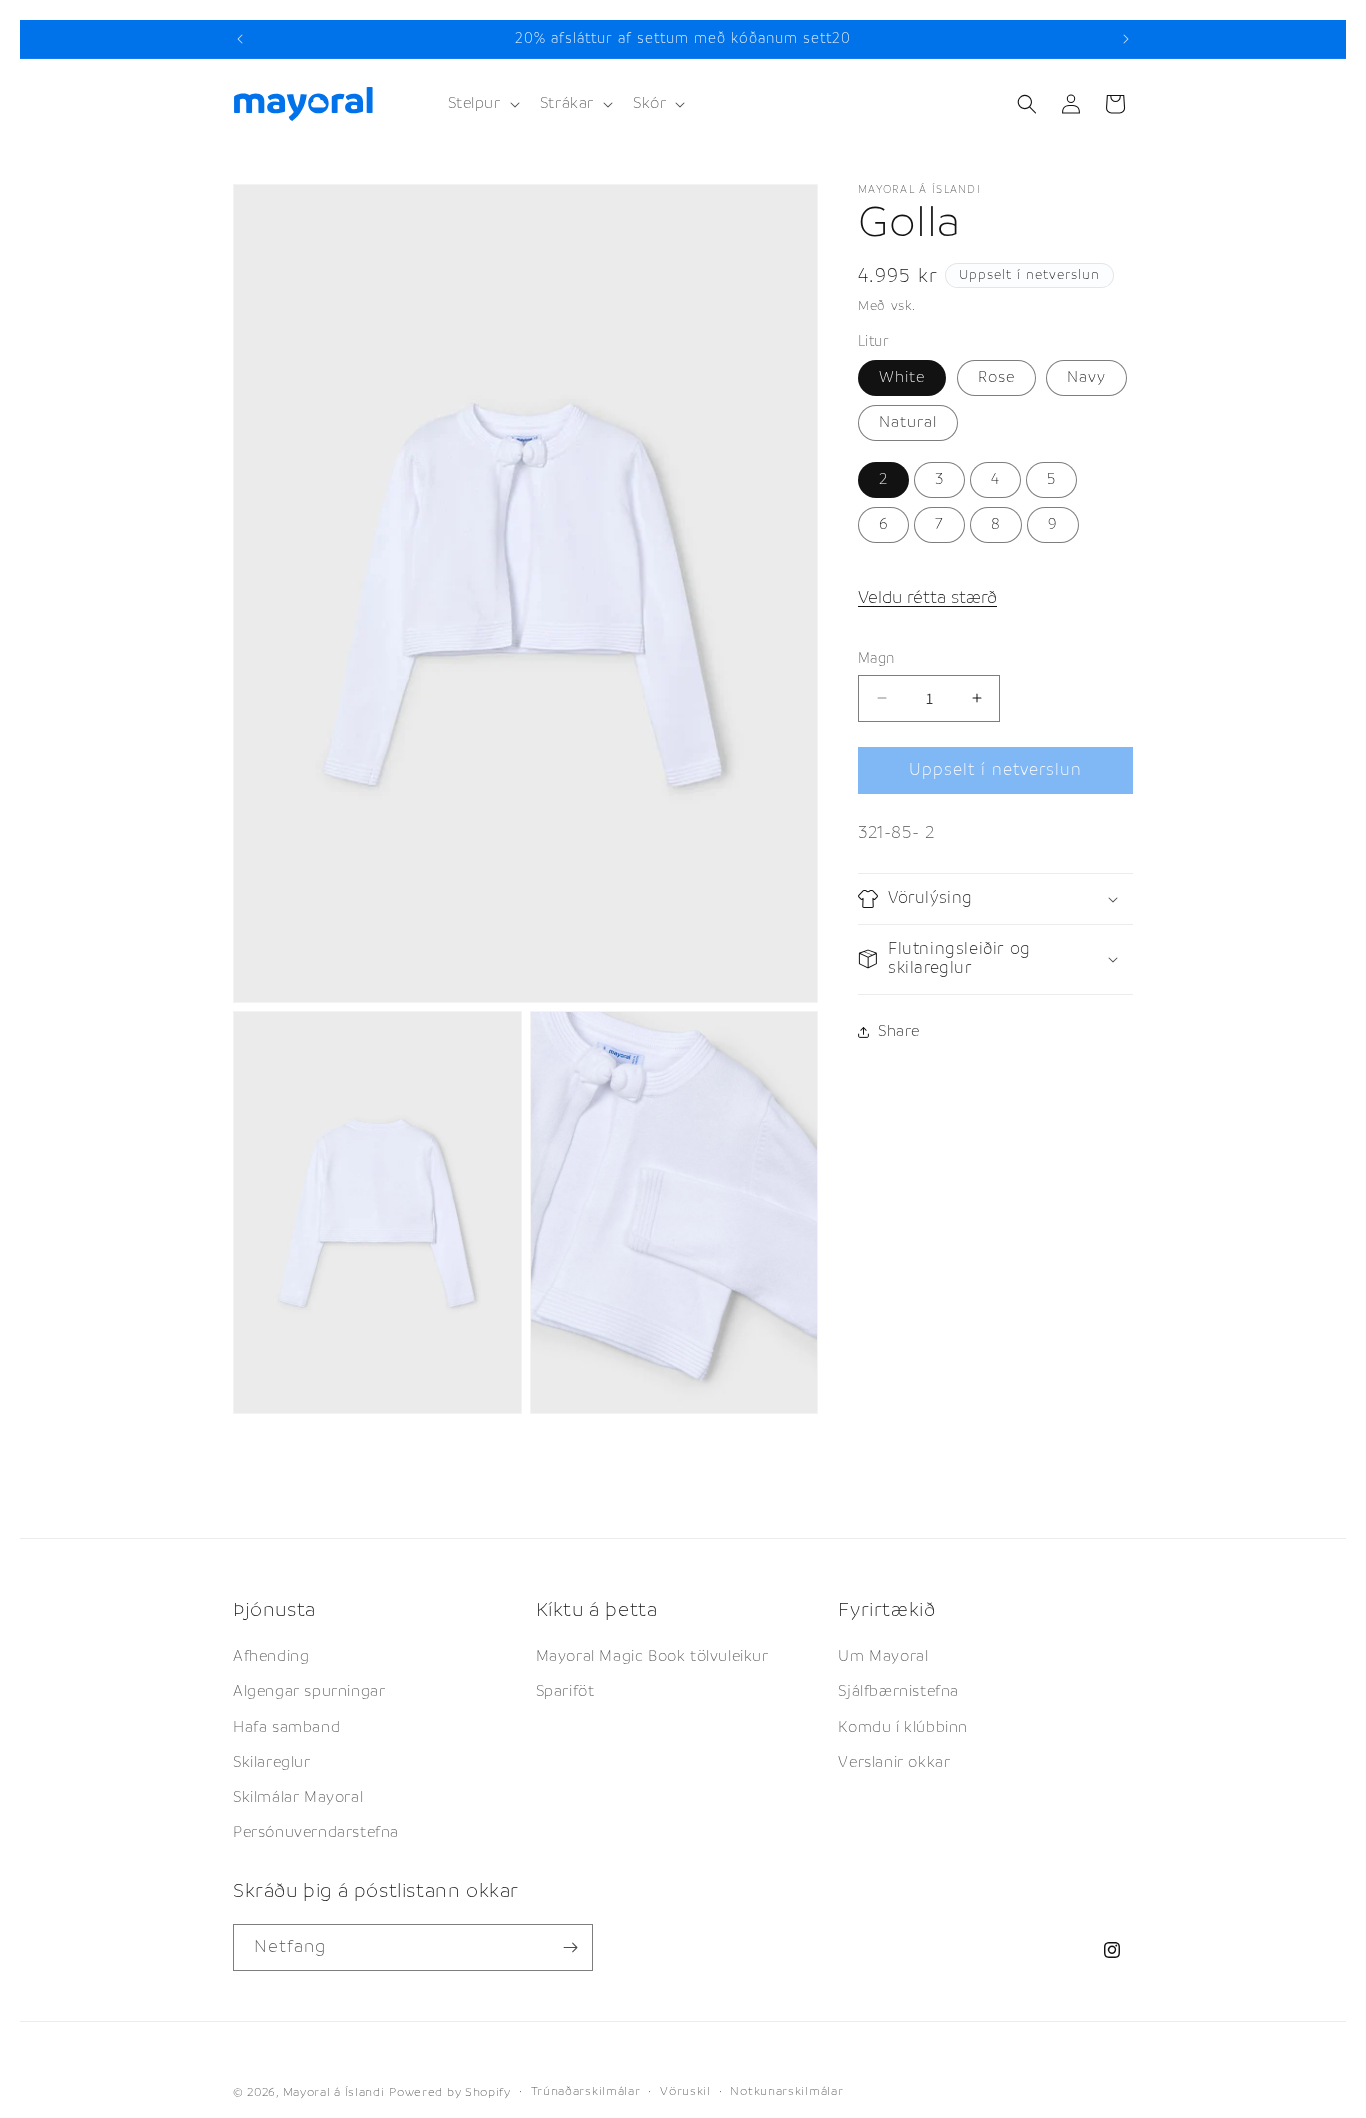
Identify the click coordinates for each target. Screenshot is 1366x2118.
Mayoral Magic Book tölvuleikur (652, 1656)
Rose (996, 377)
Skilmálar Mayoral (298, 1797)
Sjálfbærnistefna (898, 1691)
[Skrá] (570, 1947)
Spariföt (565, 1691)
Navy (1086, 377)
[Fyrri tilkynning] (240, 39)
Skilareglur (272, 1762)
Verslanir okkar (894, 1762)
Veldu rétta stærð (927, 597)
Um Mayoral (883, 1656)
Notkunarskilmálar (786, 2091)
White (902, 377)
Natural (908, 422)
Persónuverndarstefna (316, 1832)
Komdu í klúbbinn (903, 1726)
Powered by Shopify (450, 2092)
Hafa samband (286, 1726)
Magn (876, 658)
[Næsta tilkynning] (1126, 39)
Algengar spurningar (309, 1691)
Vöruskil (685, 2091)
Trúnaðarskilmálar (586, 2091)
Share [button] (899, 1031)
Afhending (271, 1656)
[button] (482, 104)
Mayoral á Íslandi (334, 2092)
